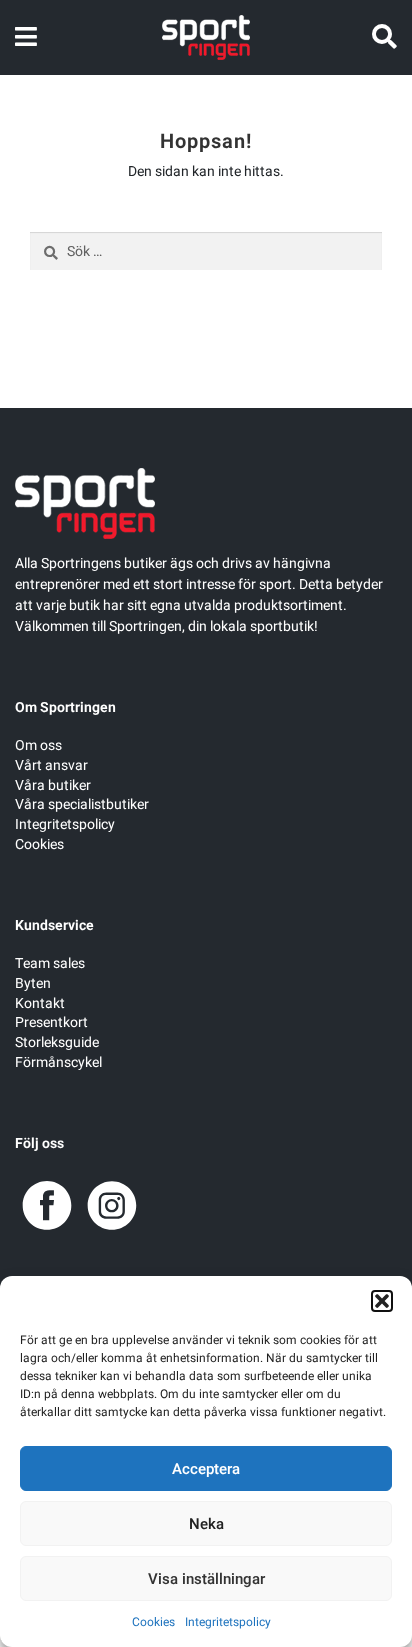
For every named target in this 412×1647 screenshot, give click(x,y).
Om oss (38, 745)
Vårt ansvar (51, 765)
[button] (382, 1301)
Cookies (153, 1622)
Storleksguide (57, 1042)
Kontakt (40, 1003)
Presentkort (51, 1022)
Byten (33, 983)
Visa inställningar (206, 1579)
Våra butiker (53, 785)
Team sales (50, 963)
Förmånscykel (58, 1062)
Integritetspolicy (228, 1622)
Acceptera (206, 1469)
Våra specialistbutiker (82, 804)
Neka (206, 1524)
